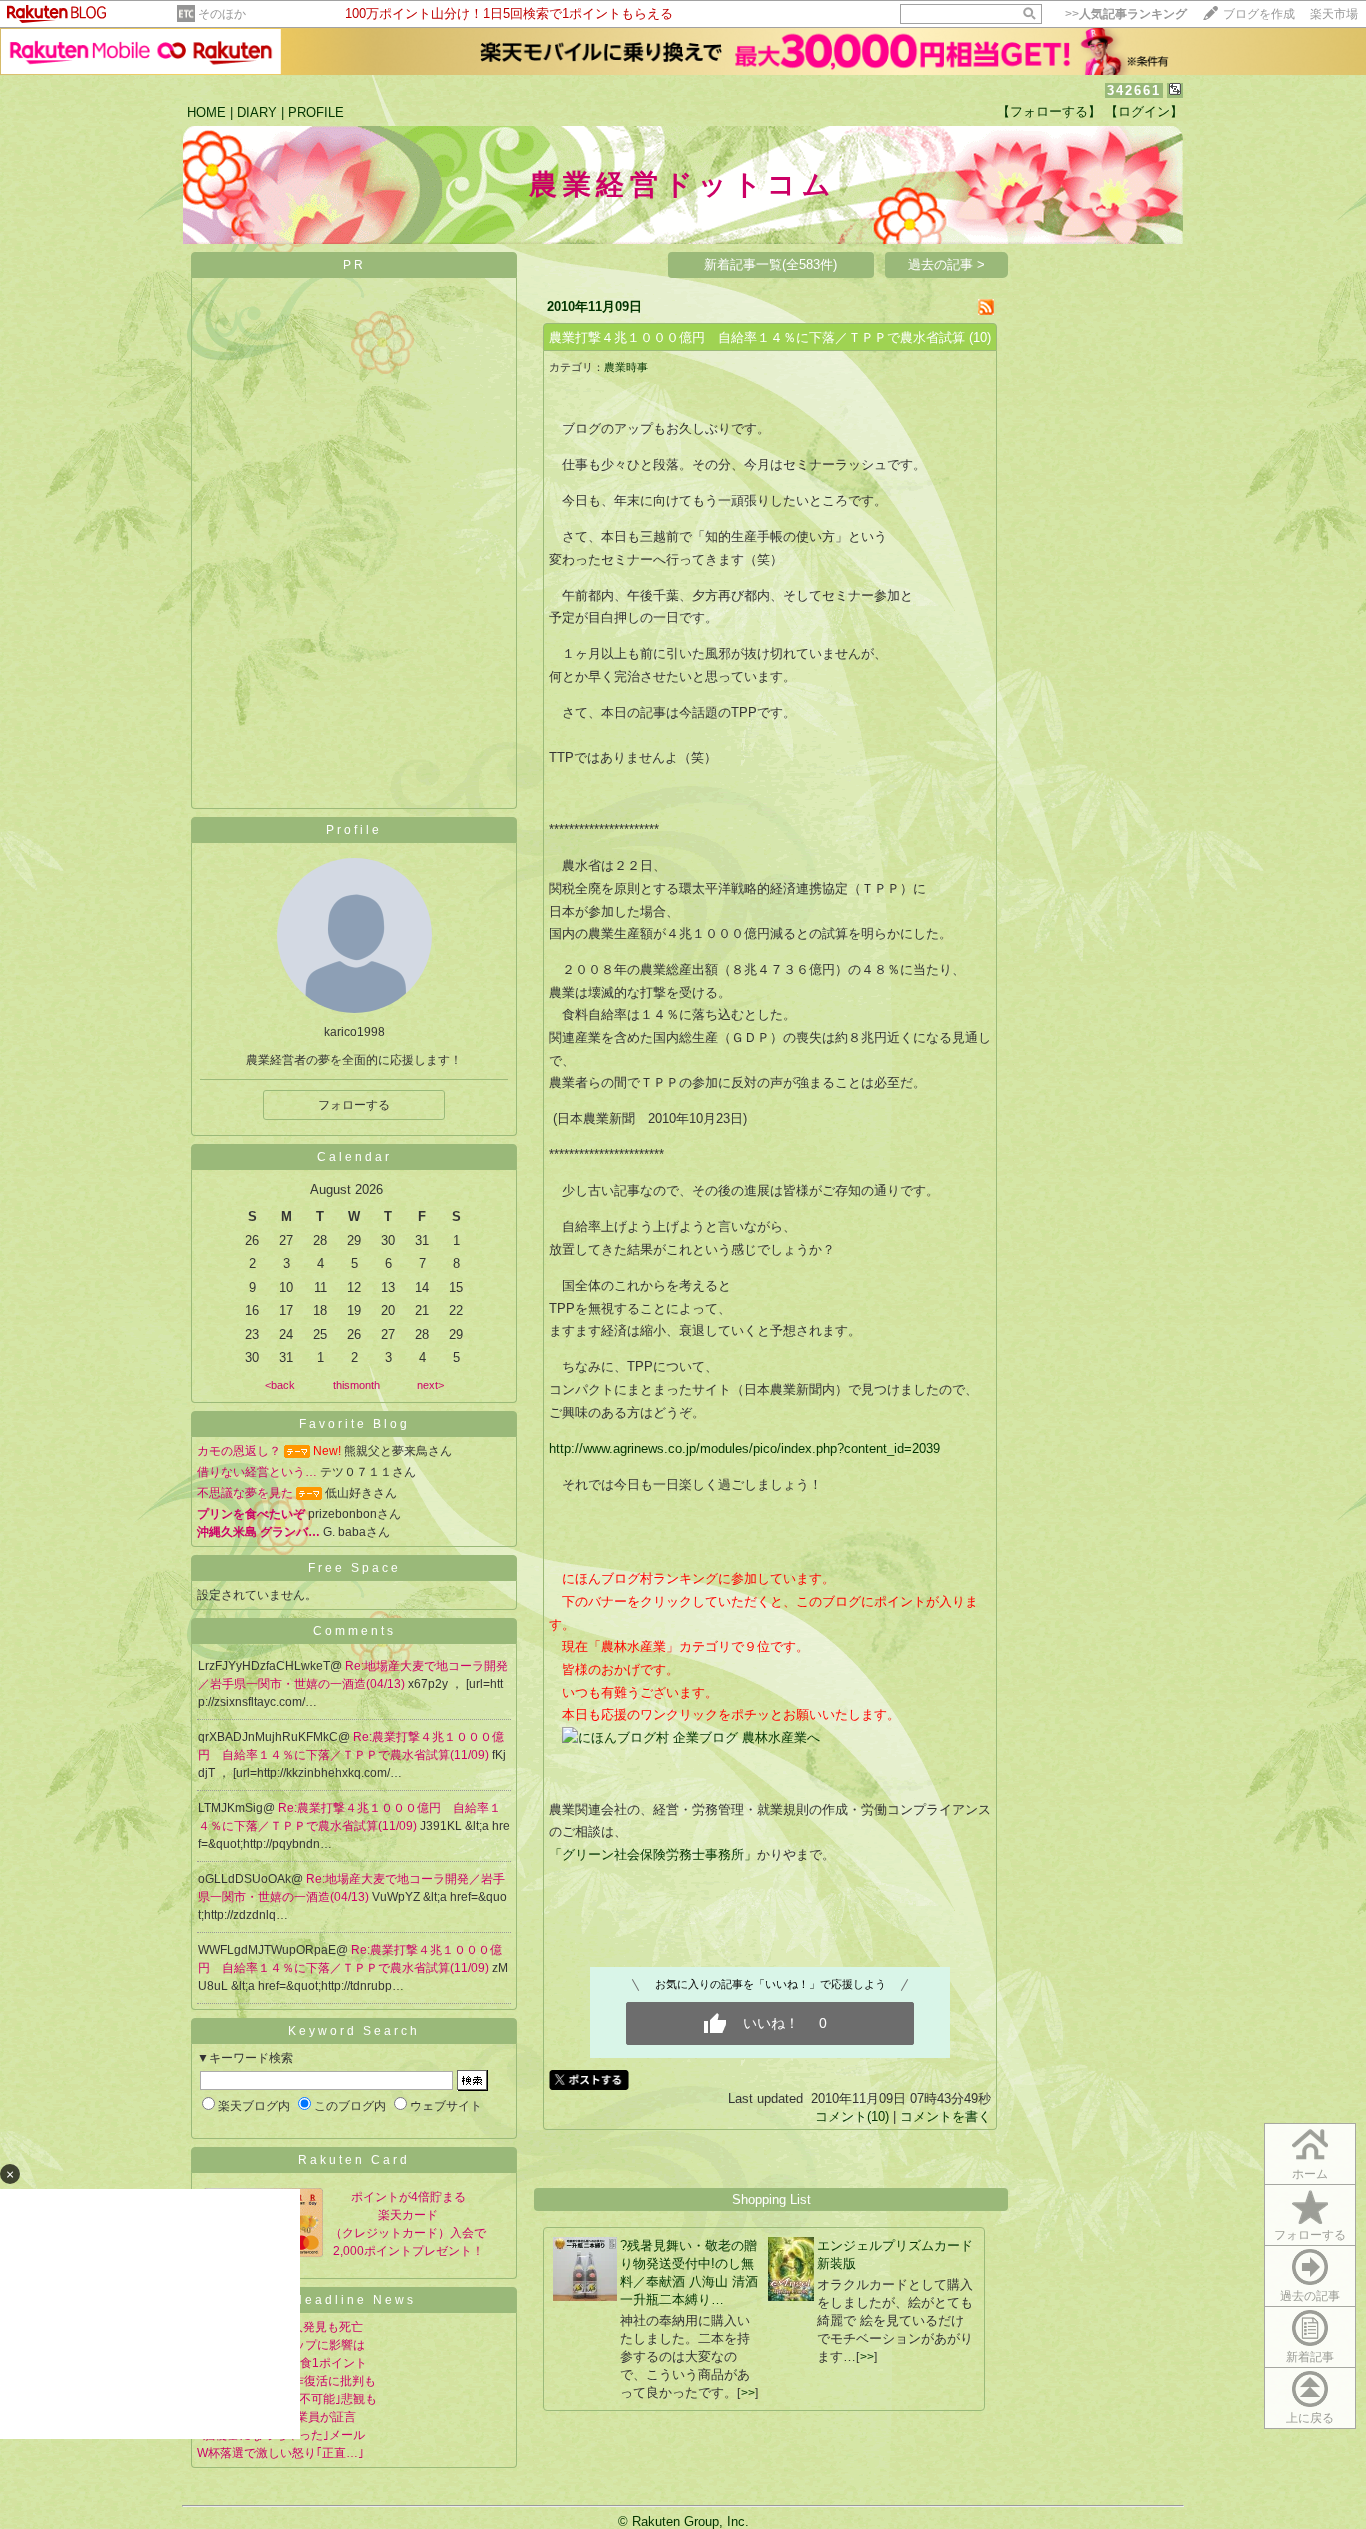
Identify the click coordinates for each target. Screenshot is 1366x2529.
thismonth (356, 1385)
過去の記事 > (946, 264)
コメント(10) (852, 2116)
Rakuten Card (354, 2160)
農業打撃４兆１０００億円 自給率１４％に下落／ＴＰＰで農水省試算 (757, 337)
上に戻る (1310, 2418)
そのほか (222, 14)
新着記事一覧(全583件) (770, 264)
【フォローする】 (1049, 111)
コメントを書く (945, 2116)
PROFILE (316, 112)
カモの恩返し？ (239, 1451)
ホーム (1310, 2174)
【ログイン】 (1144, 111)
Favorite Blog (354, 1424)
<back (280, 1385)
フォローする (354, 1105)
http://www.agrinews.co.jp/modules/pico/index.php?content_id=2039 (744, 1448)
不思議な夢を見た (245, 1493)
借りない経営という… (257, 1472)
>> (1126, 14)
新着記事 (1310, 2357)
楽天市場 (1334, 14)
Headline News (354, 2300)
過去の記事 (1310, 2296)
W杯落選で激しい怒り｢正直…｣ (280, 2453)
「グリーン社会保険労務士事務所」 (653, 1854)
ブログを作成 (1259, 14)
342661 (1134, 90)
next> (430, 1385)
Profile (354, 830)
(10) (980, 337)
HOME (206, 112)
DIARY (257, 112)
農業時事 (626, 367)
